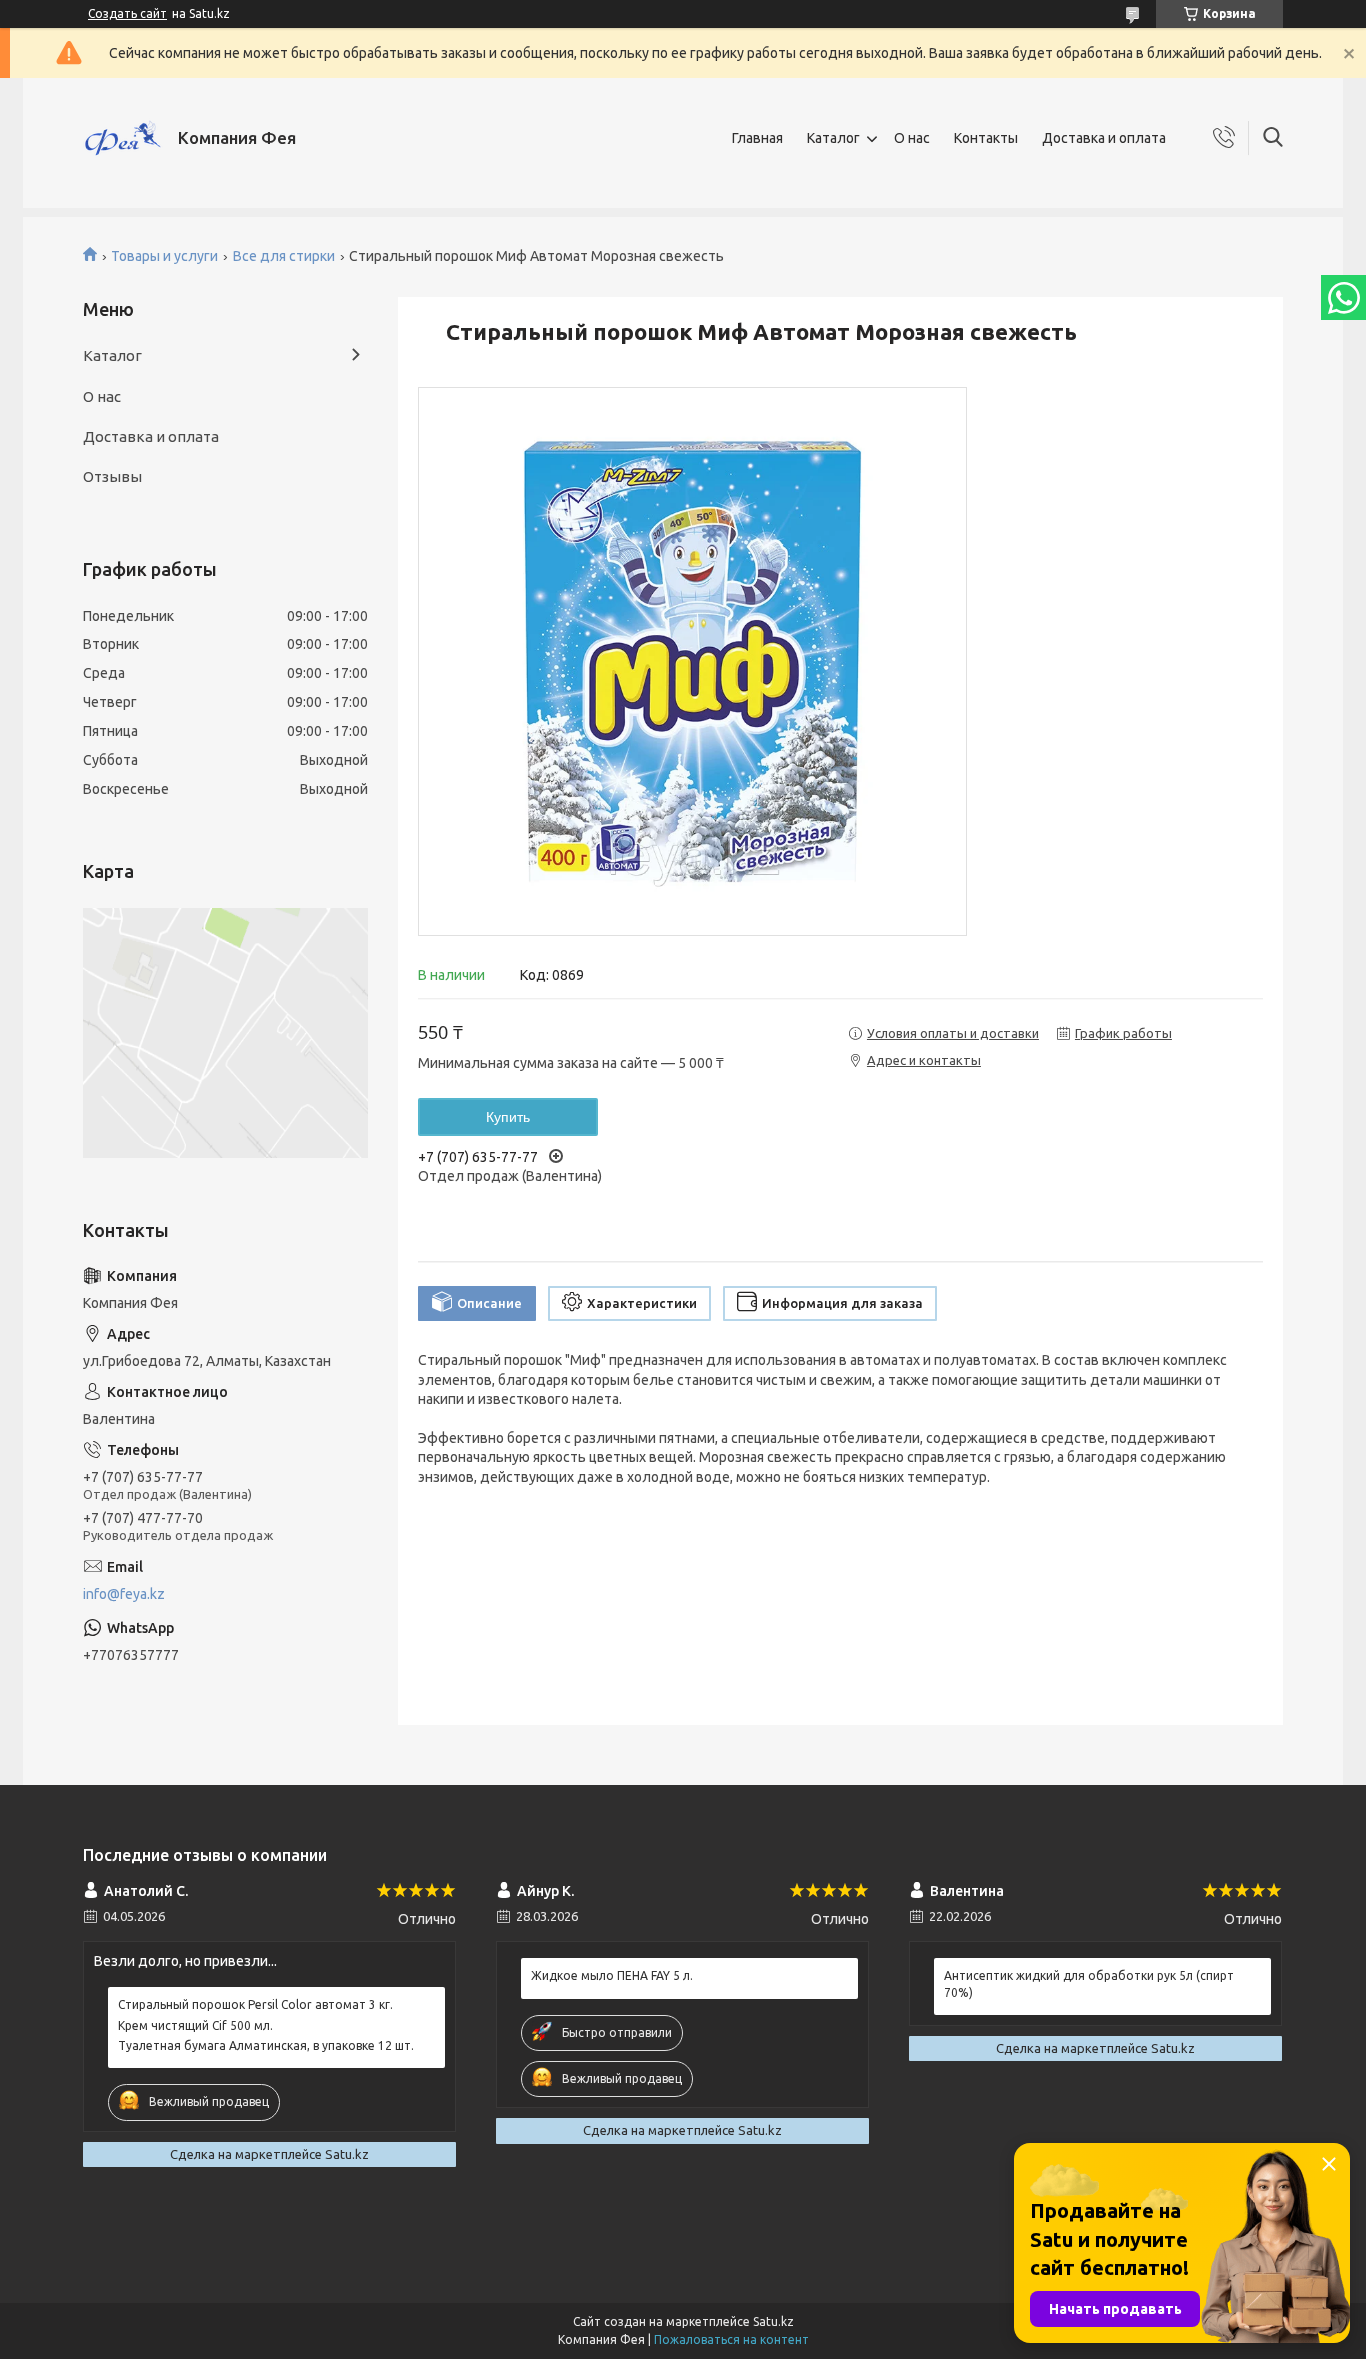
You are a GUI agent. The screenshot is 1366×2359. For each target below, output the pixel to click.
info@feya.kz (124, 1594)
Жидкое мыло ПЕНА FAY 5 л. (612, 1975)
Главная (757, 138)
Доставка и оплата (1104, 138)
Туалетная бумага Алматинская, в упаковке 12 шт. (266, 2045)
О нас (912, 138)
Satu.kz (773, 2321)
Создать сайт (127, 13)
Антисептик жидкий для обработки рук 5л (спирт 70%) (1089, 1983)
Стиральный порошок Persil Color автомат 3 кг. (255, 2004)
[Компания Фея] (123, 138)
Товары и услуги (164, 256)
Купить (508, 1117)
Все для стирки (284, 256)
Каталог (833, 138)
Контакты (986, 138)
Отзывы (112, 476)
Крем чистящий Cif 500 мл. (195, 2025)
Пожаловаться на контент (731, 2339)
